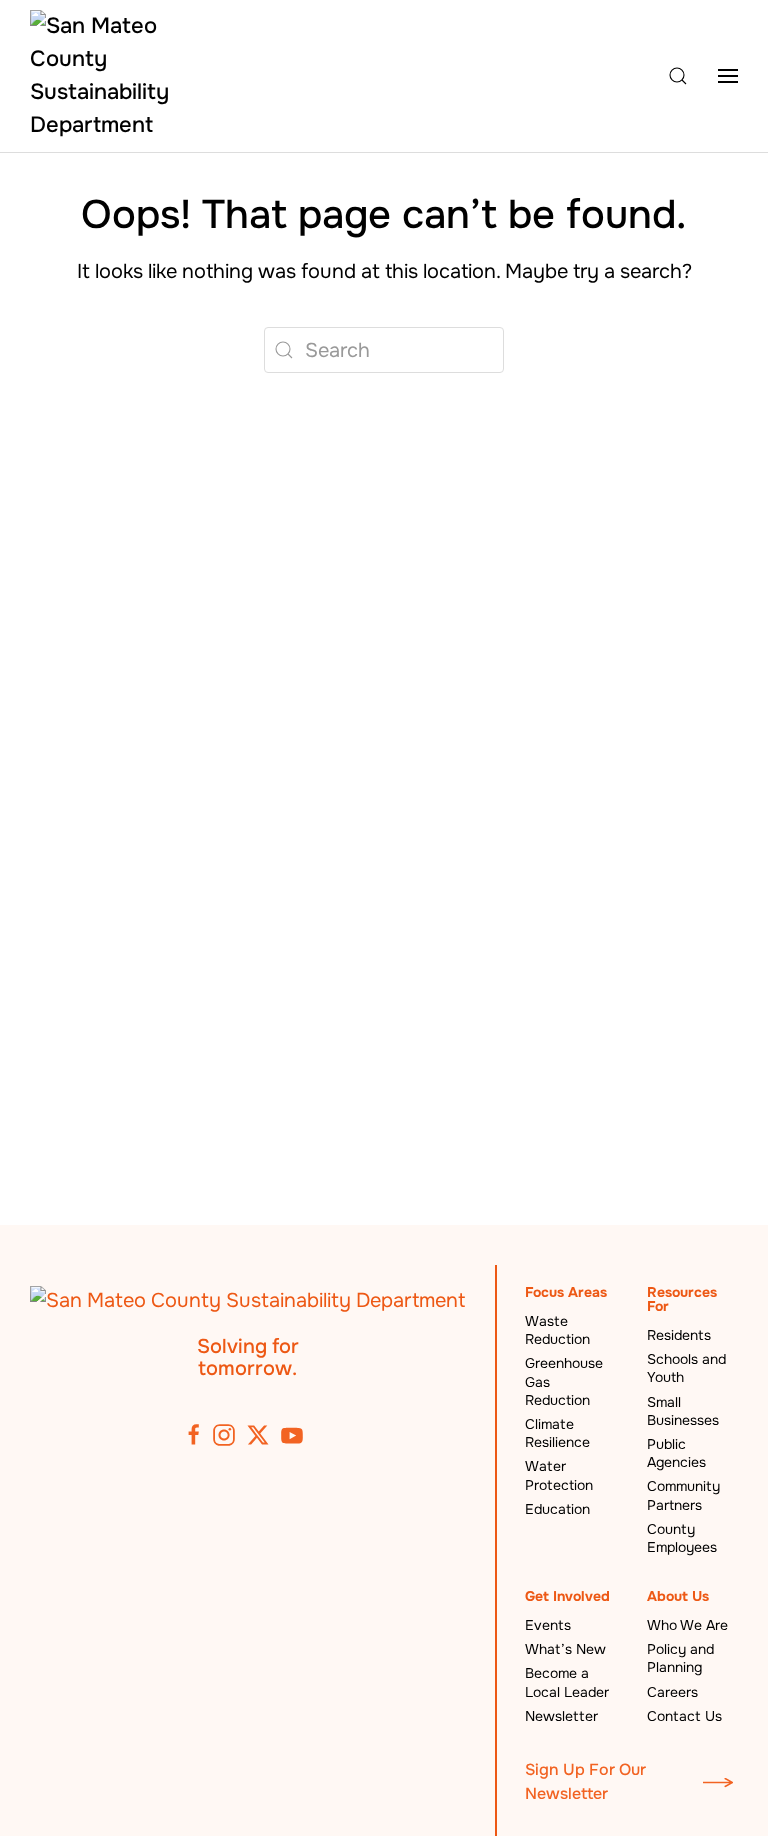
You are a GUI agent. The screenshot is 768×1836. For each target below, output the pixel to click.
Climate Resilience (557, 1433)
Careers (672, 1692)
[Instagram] (224, 1434)
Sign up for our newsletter (585, 1781)
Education (557, 1509)
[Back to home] (101, 76)
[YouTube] (292, 1434)
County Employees (682, 1538)
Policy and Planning (680, 1658)
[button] (678, 76)
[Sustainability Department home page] (247, 1299)
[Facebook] (194, 1434)
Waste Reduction (557, 1330)
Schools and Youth (686, 1368)
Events (548, 1625)
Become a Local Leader (567, 1682)
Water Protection (559, 1475)
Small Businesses (683, 1411)
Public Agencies (676, 1453)
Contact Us (684, 1716)
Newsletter (561, 1716)
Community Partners (683, 1495)
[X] (258, 1434)
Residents (679, 1335)
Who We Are (687, 1625)
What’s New (565, 1649)
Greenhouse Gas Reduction (564, 1381)
